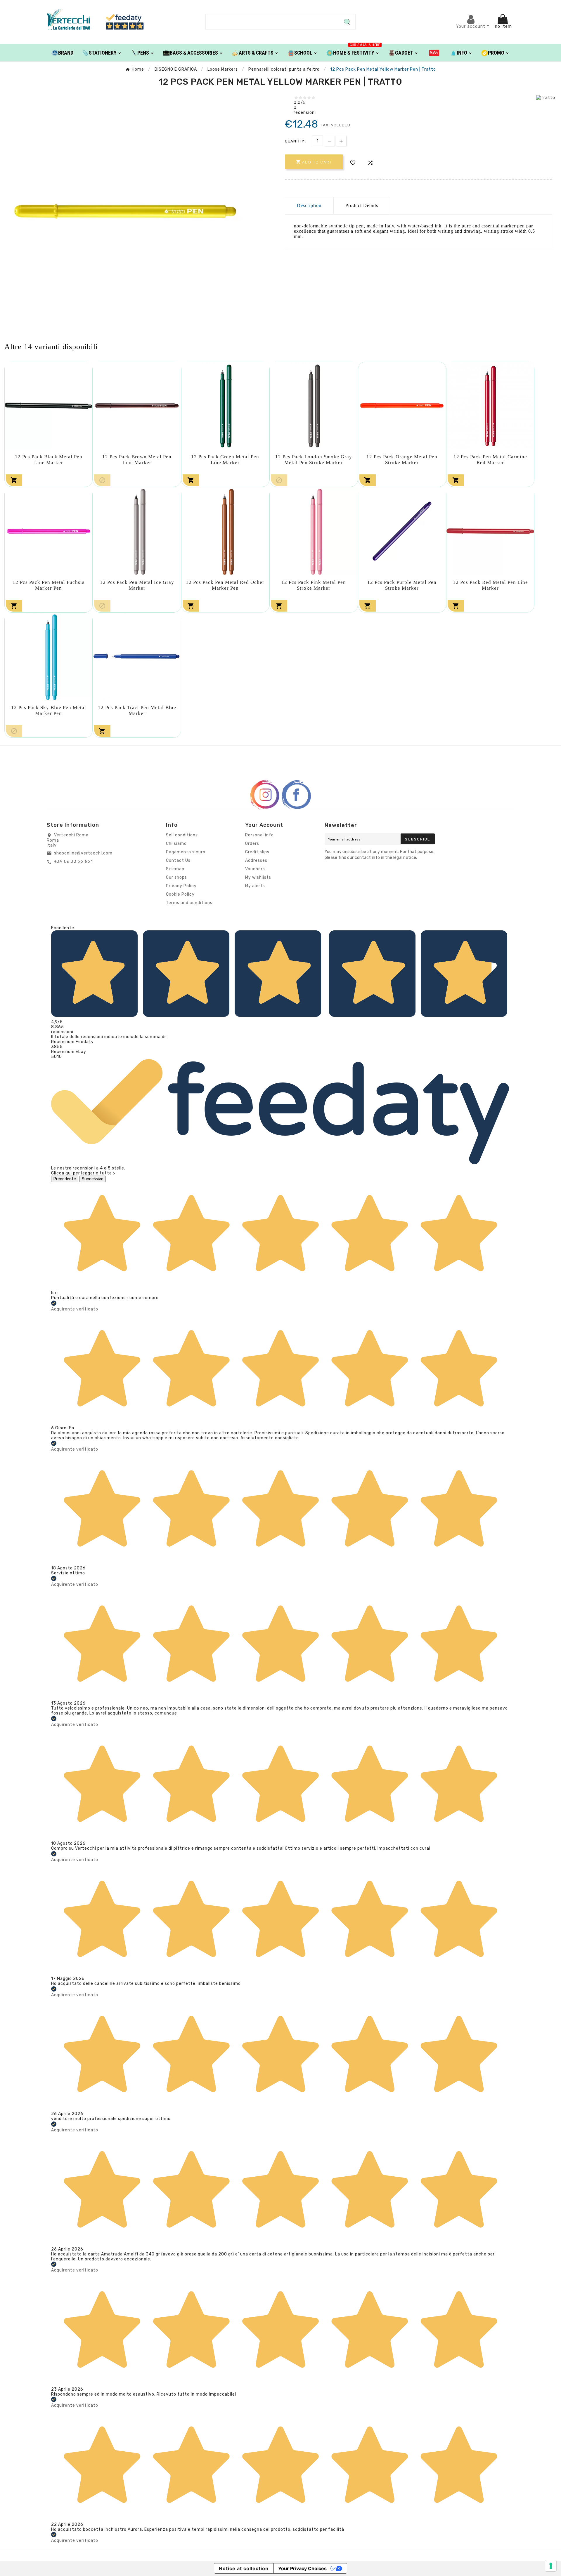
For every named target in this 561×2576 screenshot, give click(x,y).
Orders (252, 844)
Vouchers (255, 869)
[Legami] (434, 53)
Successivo (93, 1179)
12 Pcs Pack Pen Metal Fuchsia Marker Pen (49, 585)
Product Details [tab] (362, 205)
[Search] (347, 22)
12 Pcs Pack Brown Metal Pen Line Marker (137, 460)
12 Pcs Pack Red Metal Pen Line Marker (490, 585)
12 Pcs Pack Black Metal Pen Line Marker (49, 460)
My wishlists (258, 877)
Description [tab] (309, 205)
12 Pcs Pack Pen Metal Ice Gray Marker (137, 585)
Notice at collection (244, 2568)
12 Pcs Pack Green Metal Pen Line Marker (225, 460)
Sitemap (175, 869)
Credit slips (257, 852)
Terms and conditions (189, 903)
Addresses (256, 860)
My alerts (255, 886)
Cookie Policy (180, 894)
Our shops (176, 877)
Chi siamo (176, 844)
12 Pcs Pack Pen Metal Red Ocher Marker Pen (225, 585)
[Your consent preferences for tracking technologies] (551, 2566)
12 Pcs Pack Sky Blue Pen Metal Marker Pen (49, 710)
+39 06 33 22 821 (73, 862)
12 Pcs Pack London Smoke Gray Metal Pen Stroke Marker (314, 460)
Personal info (259, 835)
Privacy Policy (181, 886)
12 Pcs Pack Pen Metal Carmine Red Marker (490, 460)
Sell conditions (182, 835)
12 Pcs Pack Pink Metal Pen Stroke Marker (314, 585)
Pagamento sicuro (186, 852)
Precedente (65, 1179)
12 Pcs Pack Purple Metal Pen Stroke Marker (402, 585)
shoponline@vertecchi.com (83, 853)
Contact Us (178, 860)
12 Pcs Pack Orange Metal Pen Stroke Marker (402, 460)
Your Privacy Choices (302, 2568)
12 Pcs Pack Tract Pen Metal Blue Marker (137, 710)
